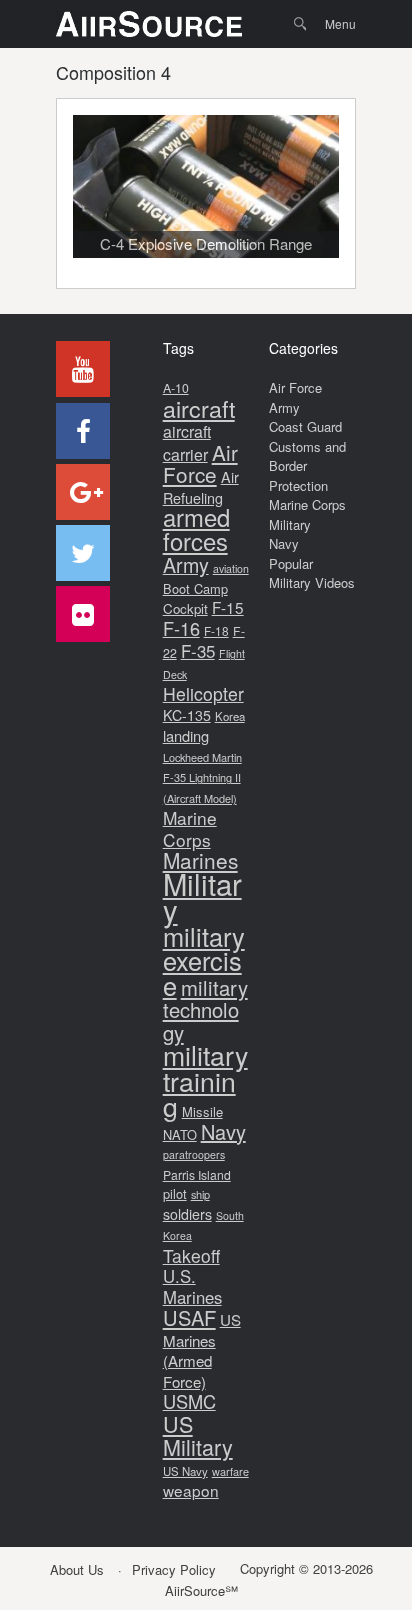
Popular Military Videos (312, 573)
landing (186, 735)
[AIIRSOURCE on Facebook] (83, 431)
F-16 (181, 628)
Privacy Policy (174, 1569)
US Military (198, 1435)
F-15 (228, 607)
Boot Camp (195, 588)
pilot (175, 1193)
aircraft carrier (187, 443)
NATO (180, 1134)
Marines (200, 860)
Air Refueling (201, 487)
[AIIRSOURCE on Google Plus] (83, 492)
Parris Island (197, 1174)
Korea (230, 716)
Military (202, 896)
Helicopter (203, 693)
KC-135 (187, 715)
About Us (77, 1569)
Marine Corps (190, 828)
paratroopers (194, 1154)
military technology (205, 1010)
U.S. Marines (192, 1286)
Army (186, 564)
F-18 (216, 630)
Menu (340, 23)
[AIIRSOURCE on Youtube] (83, 369)
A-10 (176, 388)
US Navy (185, 1471)
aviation (231, 568)
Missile (202, 1111)
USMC (189, 1401)
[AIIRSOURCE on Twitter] (83, 553)
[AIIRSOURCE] (149, 24)
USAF (189, 1317)
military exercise (204, 960)
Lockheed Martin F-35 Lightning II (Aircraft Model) (202, 777)
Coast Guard (305, 426)
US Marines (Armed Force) (202, 1350)
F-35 (198, 650)
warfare (230, 1471)
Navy (223, 1131)
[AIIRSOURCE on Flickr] (83, 614)
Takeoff (191, 1255)
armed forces (196, 529)
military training (205, 1080)
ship (200, 1194)
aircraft (199, 408)
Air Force (200, 463)
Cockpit (185, 608)
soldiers (187, 1214)
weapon (191, 1490)
